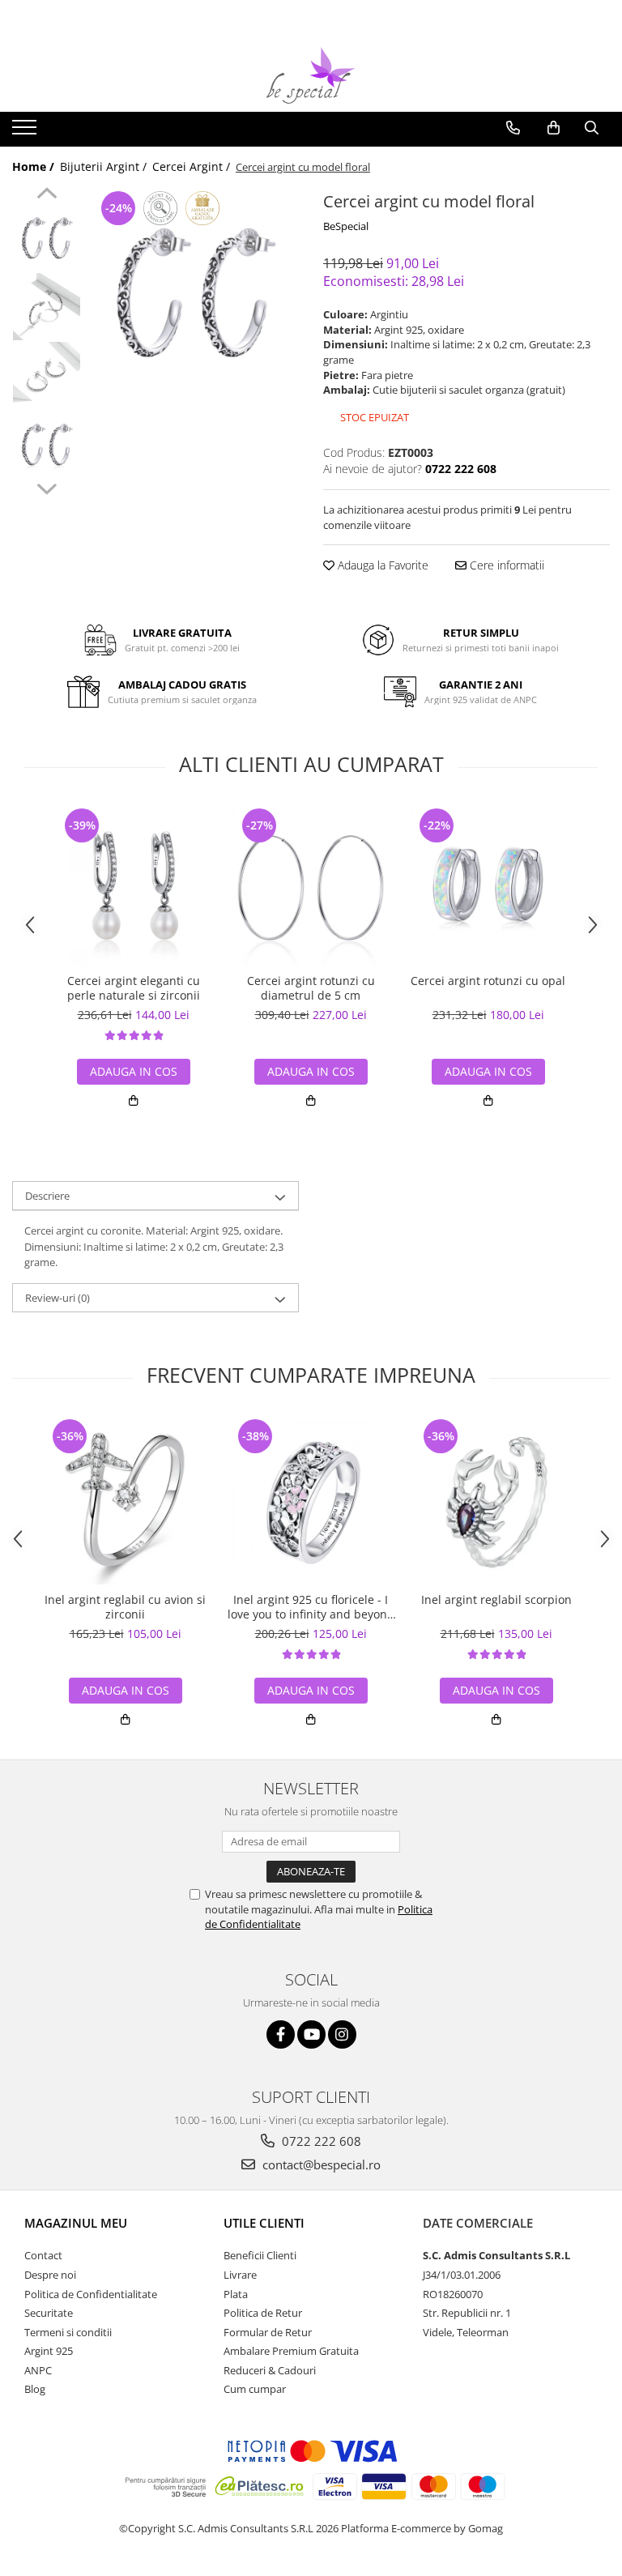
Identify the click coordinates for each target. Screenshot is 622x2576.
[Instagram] (342, 2034)
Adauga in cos (134, 1071)
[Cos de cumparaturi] (554, 128)
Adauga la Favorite (381, 565)
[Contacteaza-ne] (513, 128)
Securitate (49, 2313)
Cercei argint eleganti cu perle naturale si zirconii (134, 988)
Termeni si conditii (68, 2332)
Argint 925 (49, 2351)
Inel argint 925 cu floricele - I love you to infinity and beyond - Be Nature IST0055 (311, 1607)
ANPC (38, 2370)
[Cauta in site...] (592, 128)
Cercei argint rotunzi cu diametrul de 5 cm (311, 988)
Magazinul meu (76, 2223)
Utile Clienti (264, 2223)
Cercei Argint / (193, 166)
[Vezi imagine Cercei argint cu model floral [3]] (47, 444)
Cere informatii (505, 565)
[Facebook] (281, 2034)
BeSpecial (346, 226)
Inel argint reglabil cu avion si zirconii (125, 1607)
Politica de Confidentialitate (91, 2294)
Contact (43, 2255)
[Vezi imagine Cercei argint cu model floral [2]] (47, 375)
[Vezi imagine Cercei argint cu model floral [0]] (47, 238)
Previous (47, 195)
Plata (236, 2294)
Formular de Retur (268, 2332)
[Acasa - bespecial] (311, 75)
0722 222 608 (320, 2141)
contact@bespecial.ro (320, 2164)
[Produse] (26, 132)
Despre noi (50, 2275)
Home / (35, 166)
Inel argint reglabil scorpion (496, 1600)
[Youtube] (311, 2034)
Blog (35, 2389)
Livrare (240, 2275)
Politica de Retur (263, 2313)
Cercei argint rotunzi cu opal (488, 981)
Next (47, 487)
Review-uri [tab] (58, 1298)
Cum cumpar (255, 2389)
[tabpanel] (194, 292)
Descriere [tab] (47, 1196)
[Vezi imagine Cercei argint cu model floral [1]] (47, 307)
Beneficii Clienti (260, 2255)
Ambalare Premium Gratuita (291, 2351)
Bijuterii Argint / (105, 166)
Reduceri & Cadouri (270, 2370)
